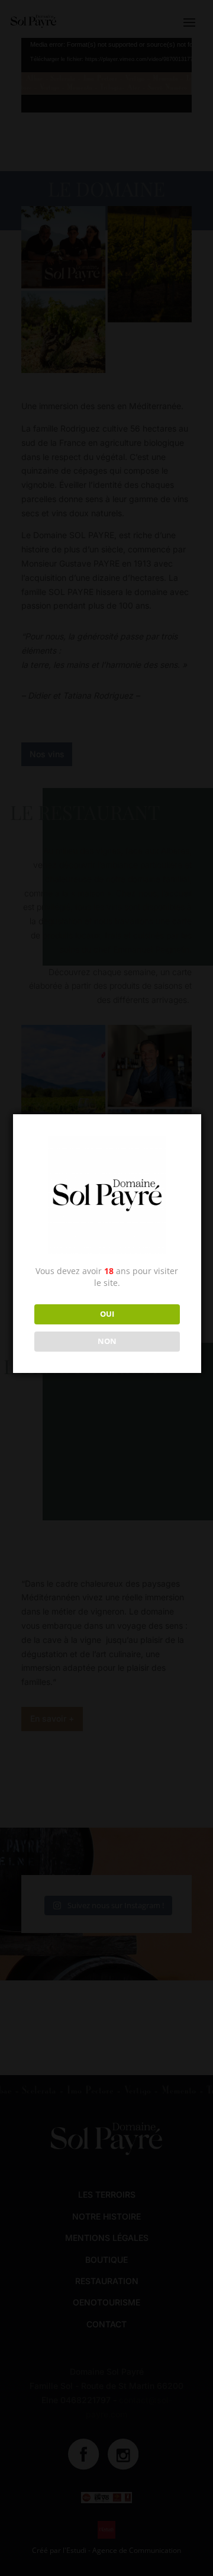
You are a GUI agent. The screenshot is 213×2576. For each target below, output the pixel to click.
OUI (107, 1314)
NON (107, 1341)
